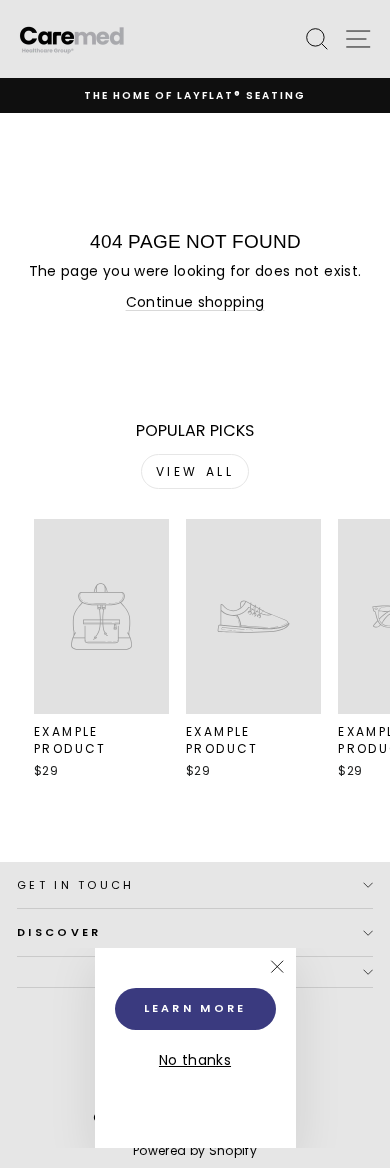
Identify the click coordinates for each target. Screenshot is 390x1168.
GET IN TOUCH (76, 885)
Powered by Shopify (195, 1150)
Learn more (195, 1008)
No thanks (195, 1060)
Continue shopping (195, 302)
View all (195, 471)
